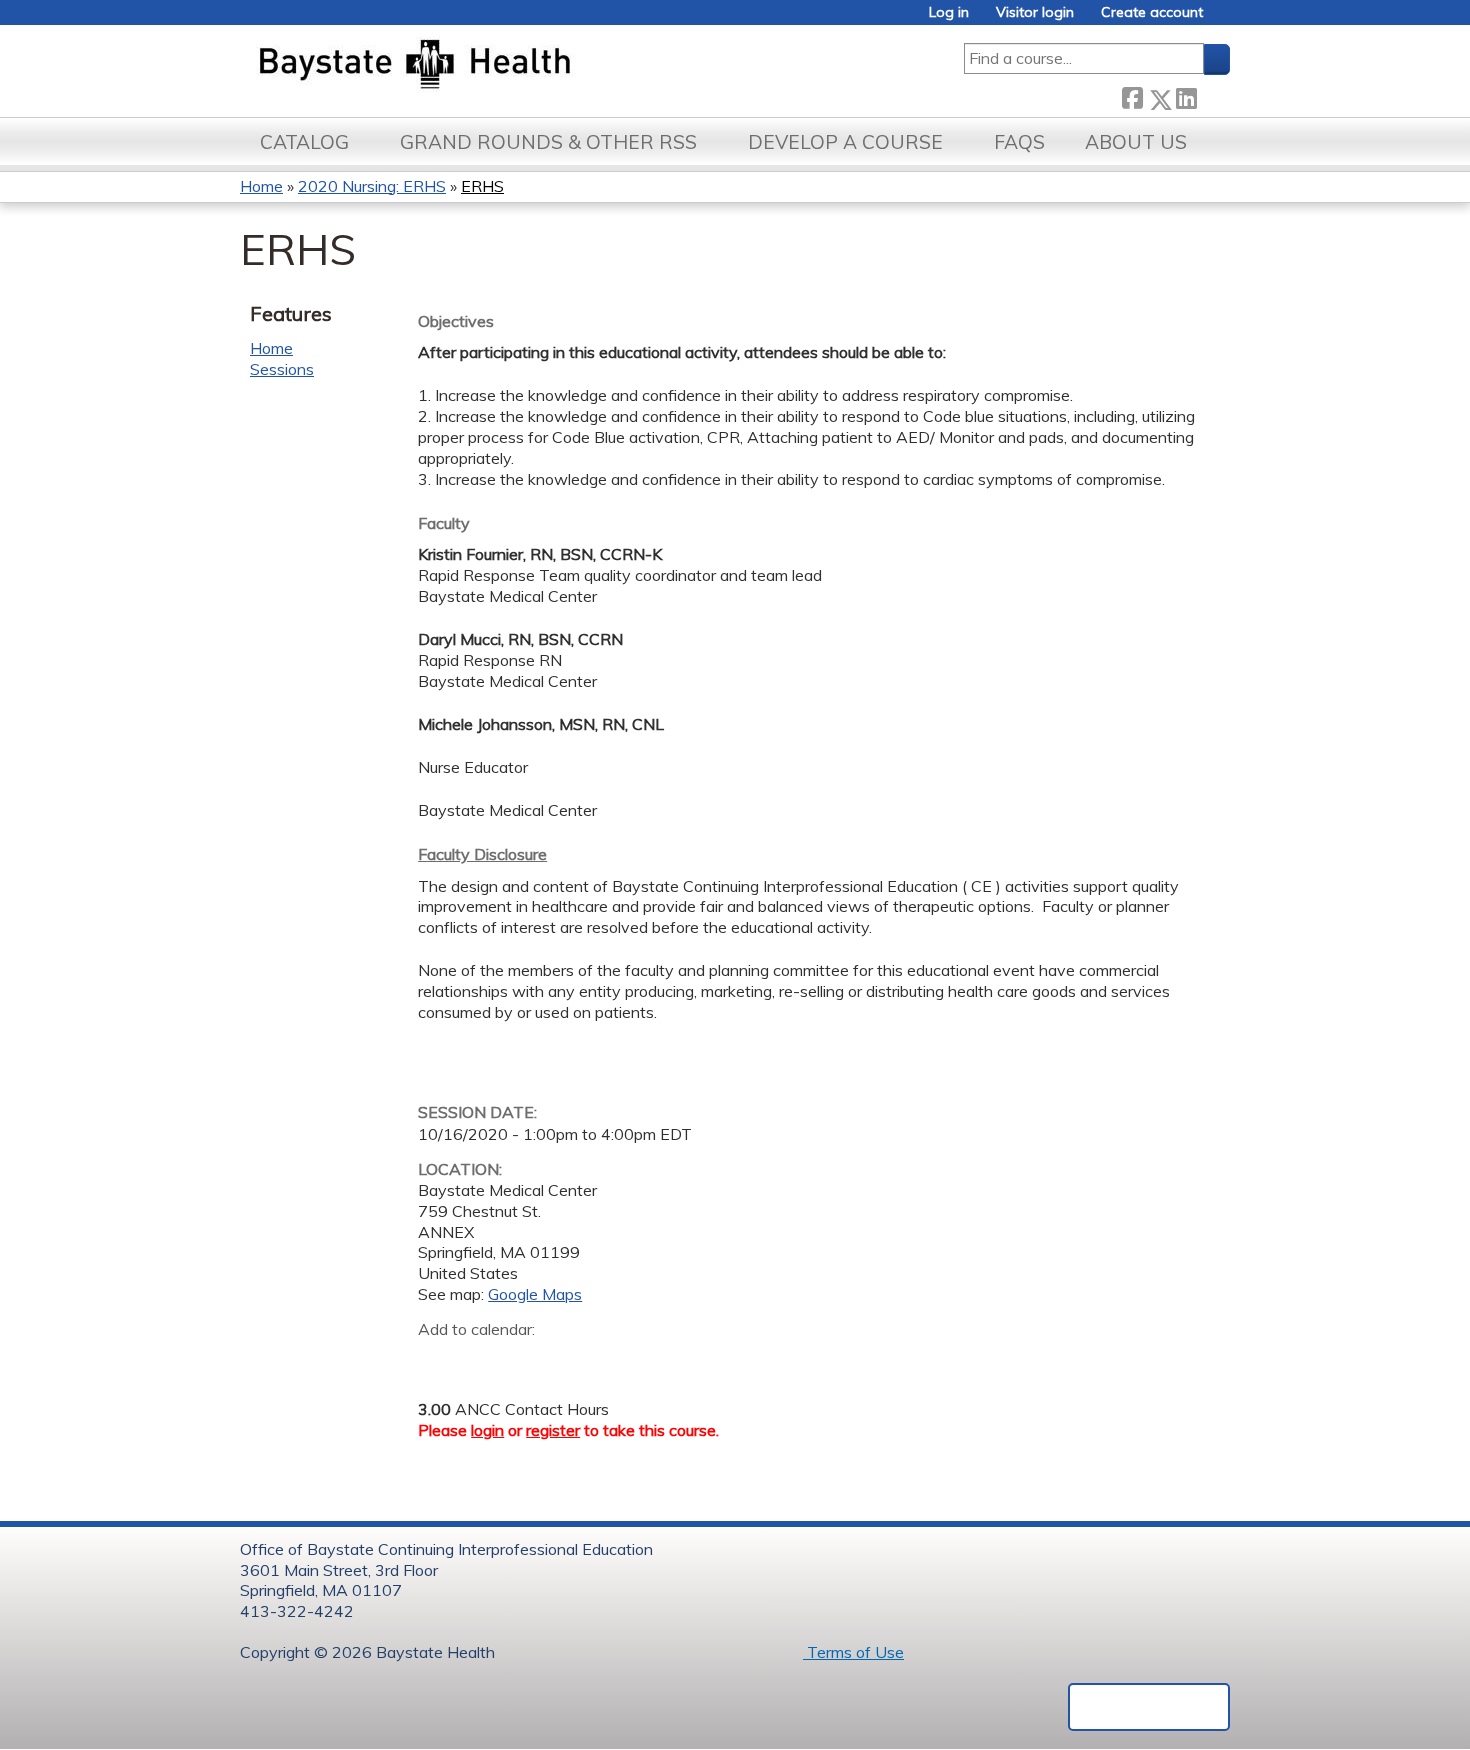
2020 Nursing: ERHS (372, 186)
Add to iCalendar (528, 1359)
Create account (1152, 12)
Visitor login (1035, 12)
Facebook (1132, 95)
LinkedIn (1186, 95)
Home (261, 186)
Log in (949, 12)
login (487, 1430)
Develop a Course (845, 142)
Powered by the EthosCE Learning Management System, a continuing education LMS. (1149, 1707)
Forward (1213, 95)
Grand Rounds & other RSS (548, 142)
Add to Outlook (576, 1360)
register (553, 1430)
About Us (1136, 142)
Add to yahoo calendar (483, 1360)
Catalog (304, 142)
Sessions (282, 369)
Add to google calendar (438, 1360)
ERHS (482, 186)
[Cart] (1224, 19)
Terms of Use (853, 1652)
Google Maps (535, 1294)
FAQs (1019, 142)
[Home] (508, 66)
